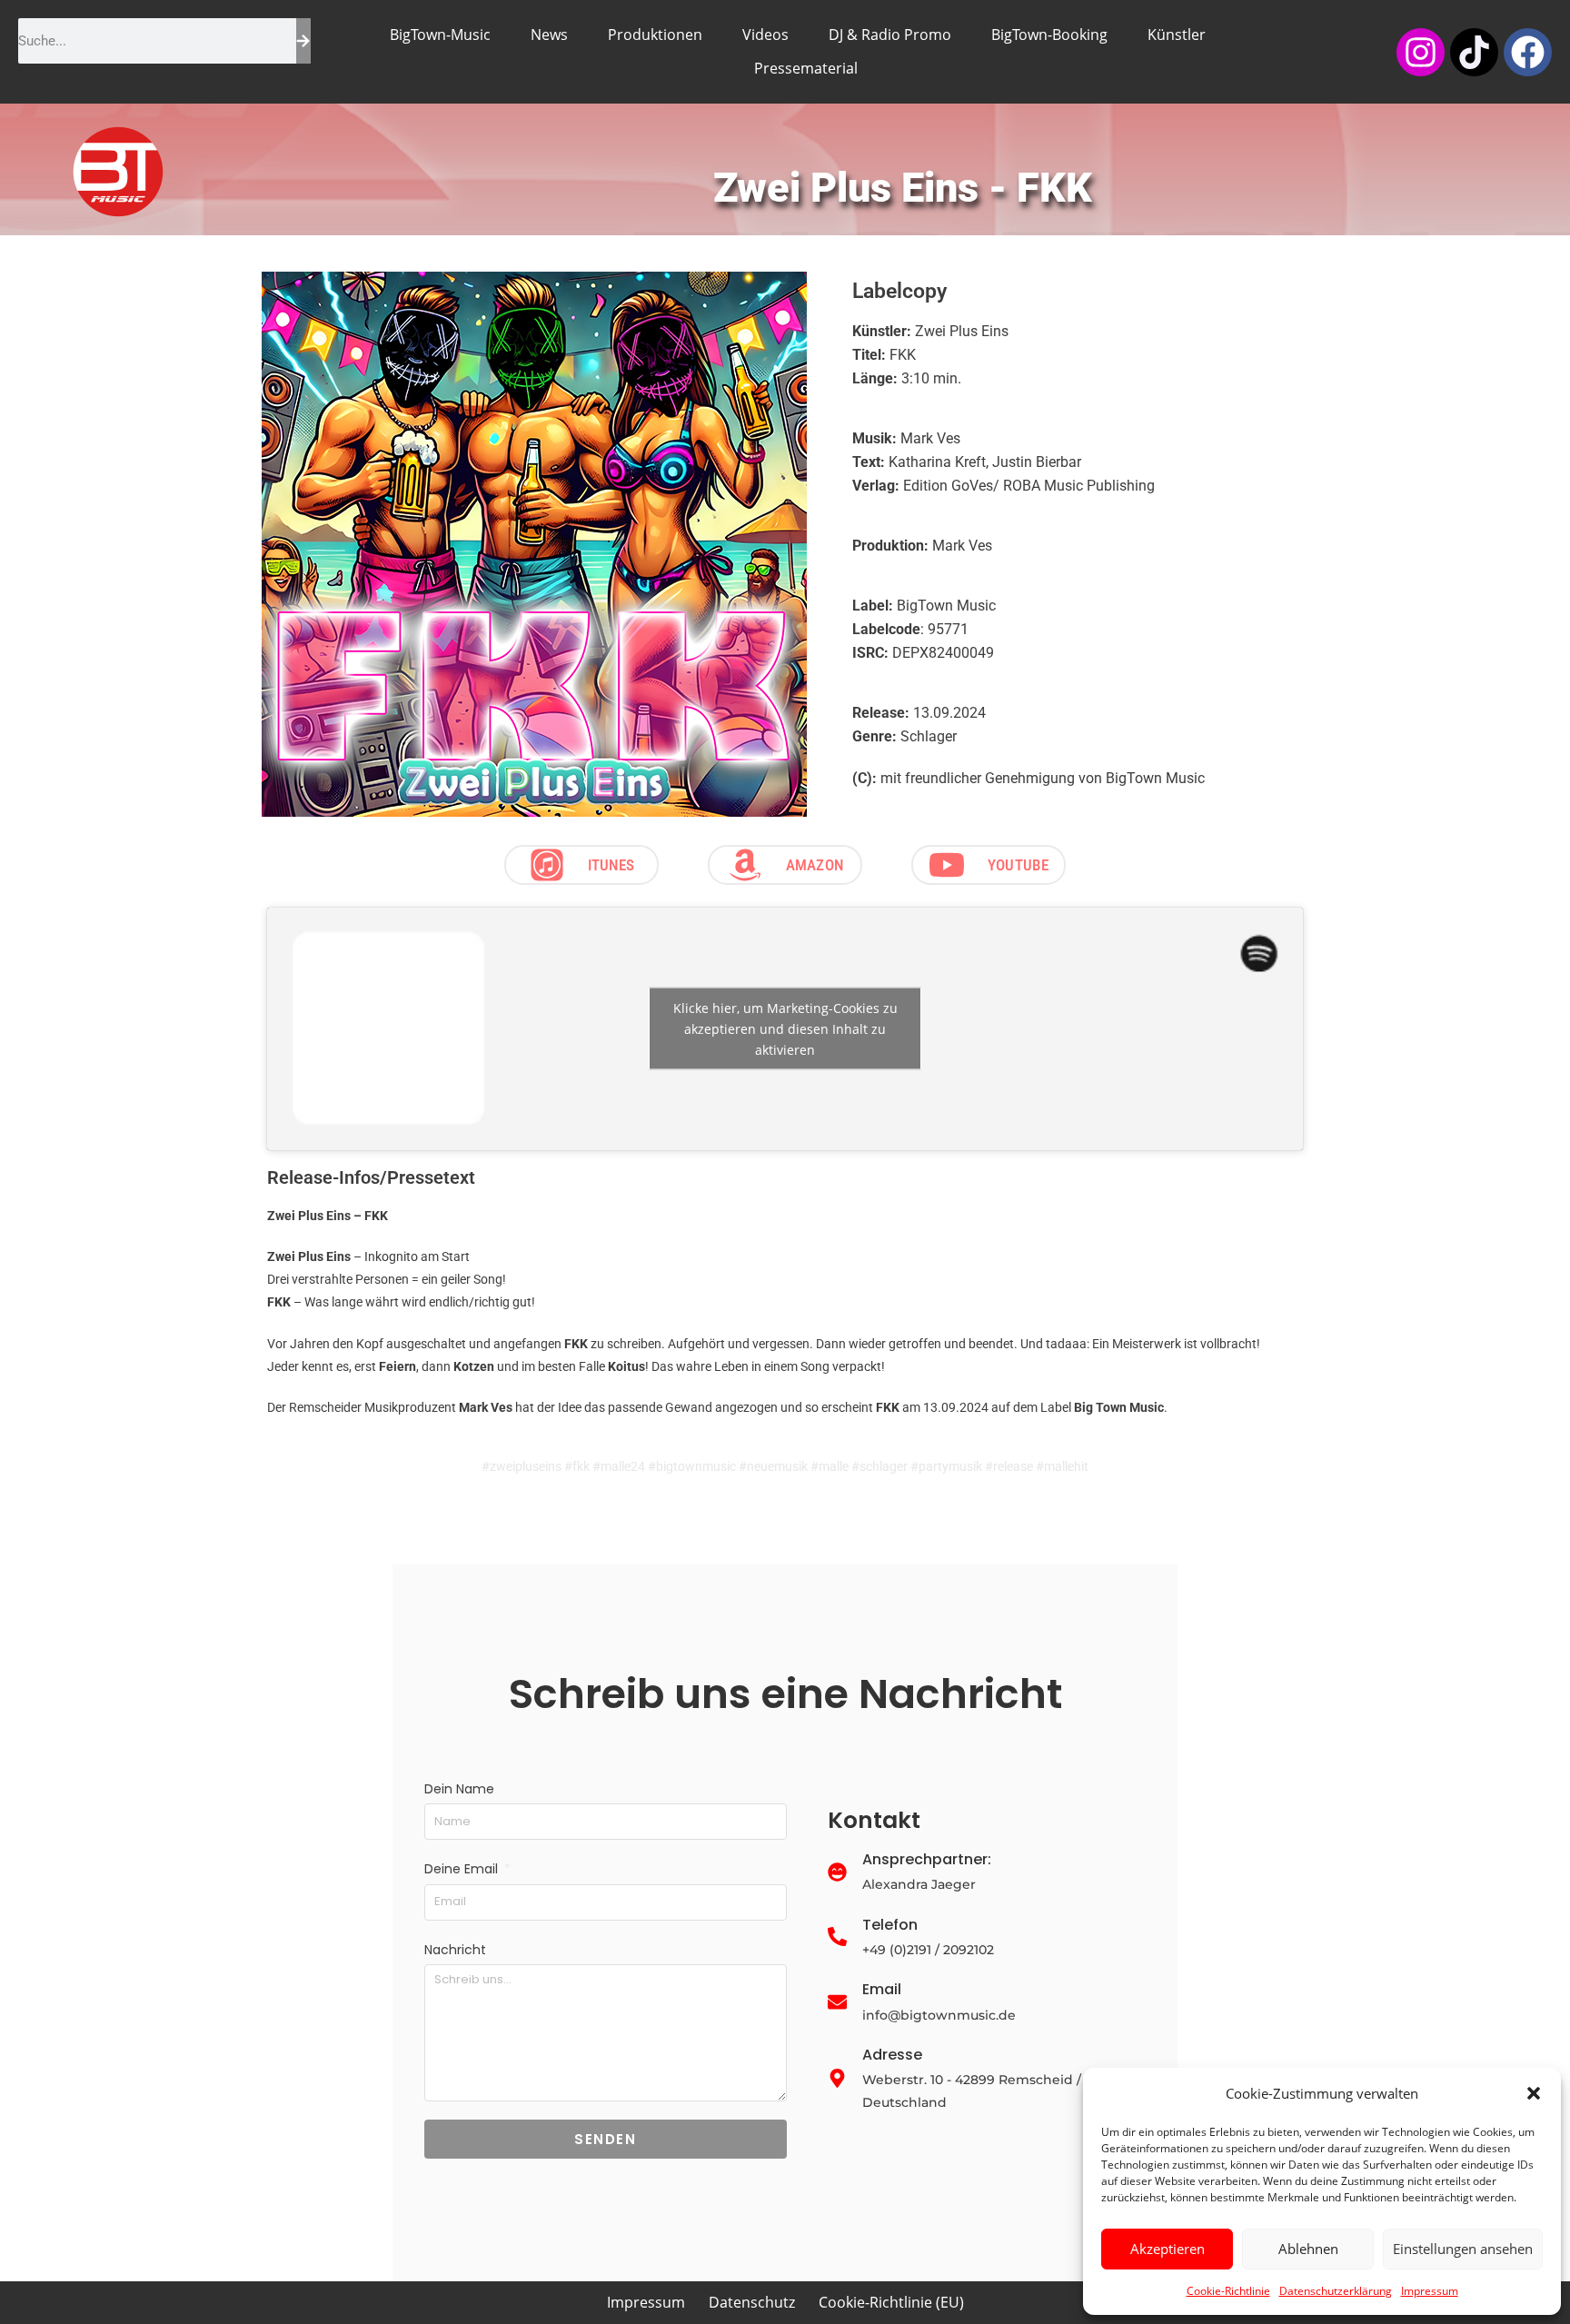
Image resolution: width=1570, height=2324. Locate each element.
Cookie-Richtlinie (1228, 2291)
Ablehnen (1308, 2249)
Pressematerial (806, 68)
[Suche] (303, 41)
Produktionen (655, 35)
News (549, 35)
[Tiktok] (1474, 52)
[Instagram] (1421, 52)
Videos (765, 35)
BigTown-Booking (1049, 35)
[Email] (837, 2003)
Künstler (1177, 35)
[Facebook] (1528, 52)
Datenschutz (752, 2302)
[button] (1534, 2093)
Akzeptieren (1168, 2249)
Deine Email (463, 1869)
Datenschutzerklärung (1336, 2291)
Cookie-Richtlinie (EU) (891, 2302)
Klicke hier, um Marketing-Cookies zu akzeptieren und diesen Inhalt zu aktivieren (785, 1029)
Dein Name (459, 1789)
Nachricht (455, 1950)
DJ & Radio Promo (890, 35)
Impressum (1430, 2291)
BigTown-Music (440, 35)
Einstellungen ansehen (1463, 2249)
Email (882, 1989)
